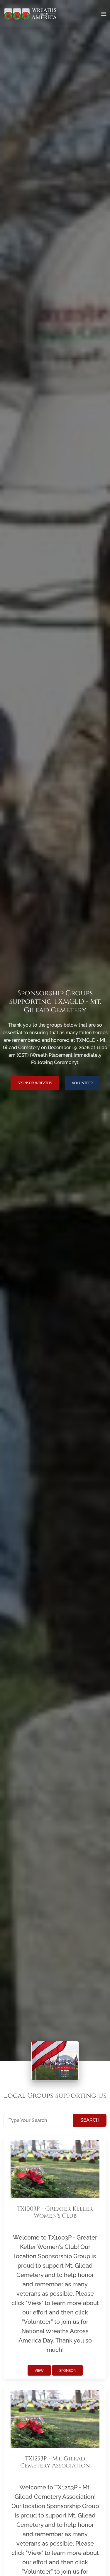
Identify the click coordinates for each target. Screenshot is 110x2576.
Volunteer (82, 1083)
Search (90, 2120)
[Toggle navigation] (104, 14)
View (39, 2371)
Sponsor (67, 2371)
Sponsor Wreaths (35, 1083)
